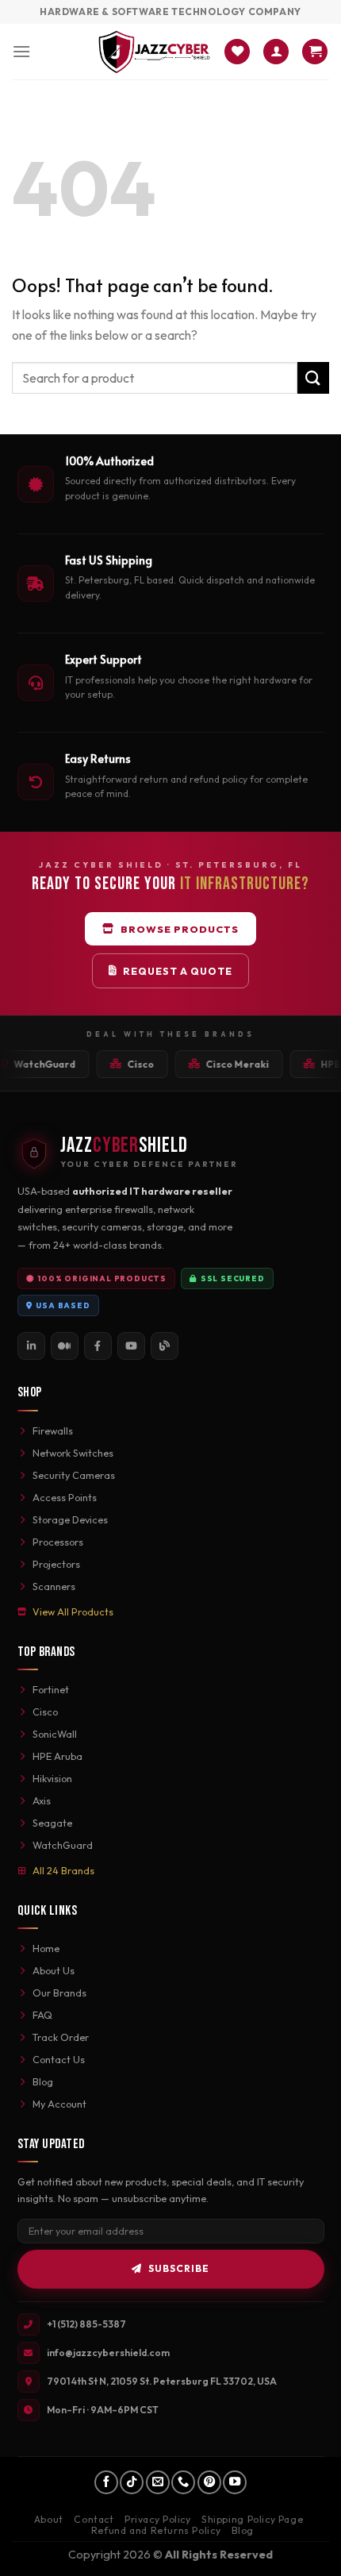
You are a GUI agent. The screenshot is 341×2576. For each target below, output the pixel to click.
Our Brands (59, 1993)
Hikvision (52, 1778)
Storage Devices (70, 1519)
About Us (54, 1970)
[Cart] (315, 52)
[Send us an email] (158, 2482)
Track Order (61, 2037)
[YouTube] (131, 1346)
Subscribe (179, 2268)
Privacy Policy (158, 2519)
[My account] (276, 52)
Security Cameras (74, 1475)
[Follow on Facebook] (106, 2482)
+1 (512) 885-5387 (86, 2324)
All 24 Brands (63, 1870)
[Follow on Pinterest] (209, 2482)
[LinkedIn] (31, 1346)
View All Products (73, 1611)
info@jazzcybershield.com (108, 2353)
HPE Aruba (57, 1756)
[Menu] (21, 51)
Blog (43, 2081)
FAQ (42, 2015)
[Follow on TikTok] (132, 2482)
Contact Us (59, 2059)
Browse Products (180, 929)
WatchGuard (63, 1845)
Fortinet (51, 1689)
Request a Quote (178, 971)
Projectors (56, 1564)
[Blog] (165, 1346)
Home (46, 1948)
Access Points (65, 1497)
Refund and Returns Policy (156, 2530)
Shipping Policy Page (252, 2519)
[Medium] (65, 1346)
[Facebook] (98, 1346)
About (49, 2519)
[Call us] (183, 2482)
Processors (58, 1542)
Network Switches (73, 1453)
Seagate (52, 1823)
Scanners (54, 1586)
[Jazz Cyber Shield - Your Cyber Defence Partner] (154, 52)
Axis (42, 1800)
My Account (59, 2104)
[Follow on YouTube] (235, 2482)
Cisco (45, 1712)
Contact (94, 2519)
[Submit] (313, 377)
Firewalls (53, 1430)
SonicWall (55, 1734)
